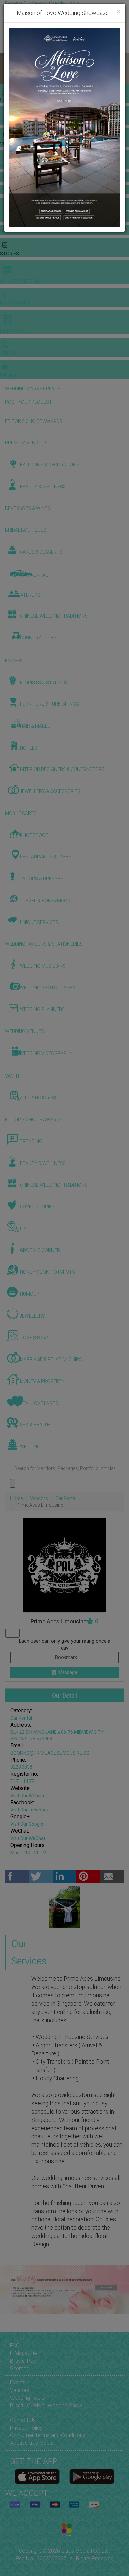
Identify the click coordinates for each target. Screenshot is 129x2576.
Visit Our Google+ (28, 1824)
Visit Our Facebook (30, 1810)
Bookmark (65, 1657)
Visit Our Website (28, 1796)
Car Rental (66, 1498)
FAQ (15, 2345)
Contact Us (23, 2420)
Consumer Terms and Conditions (48, 2435)
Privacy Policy (26, 2428)
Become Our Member (65, 10)
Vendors (39, 1498)
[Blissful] (37, 2477)
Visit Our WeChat (28, 1838)
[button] (6, 69)
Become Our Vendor (26, 3)
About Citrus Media (32, 2443)
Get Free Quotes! (24, 10)
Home (16, 1498)
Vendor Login (65, 3)
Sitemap (20, 2368)
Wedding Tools (27, 2398)
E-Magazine (23, 2353)
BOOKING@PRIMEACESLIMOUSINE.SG (50, 1753)
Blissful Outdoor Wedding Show (46, 2406)
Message (67, 1672)
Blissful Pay (23, 2361)
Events (18, 2383)
